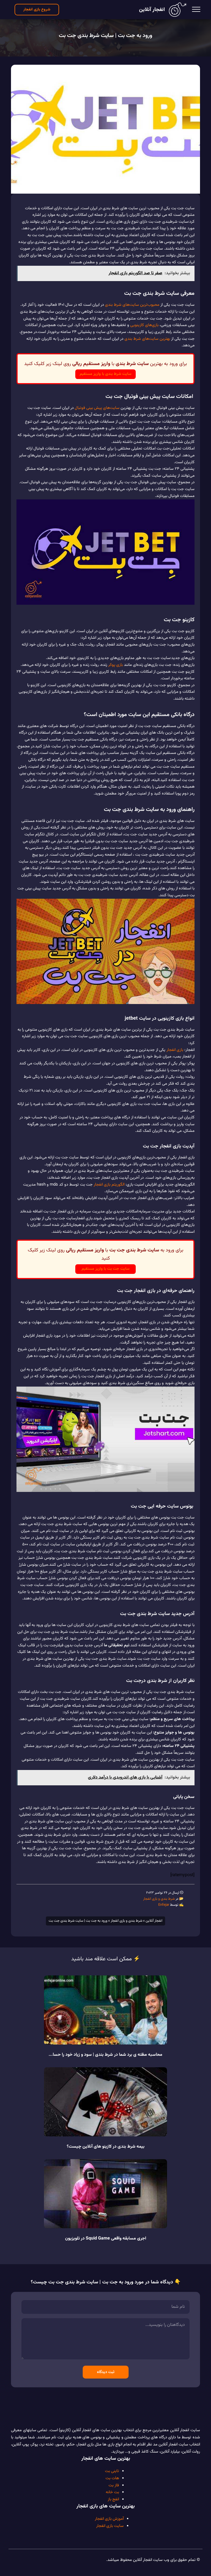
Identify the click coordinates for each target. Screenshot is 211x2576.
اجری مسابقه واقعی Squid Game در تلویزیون (106, 2239)
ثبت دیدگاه (106, 2372)
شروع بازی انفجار (37, 9)
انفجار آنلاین (152, 10)
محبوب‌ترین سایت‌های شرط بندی (132, 305)
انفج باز (113, 2499)
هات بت (112, 2478)
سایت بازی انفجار (110, 2526)
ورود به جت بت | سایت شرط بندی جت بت (105, 36)
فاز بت (114, 2485)
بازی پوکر (116, 665)
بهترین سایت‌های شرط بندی (147, 339)
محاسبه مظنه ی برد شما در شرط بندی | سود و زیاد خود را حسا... (105, 2055)
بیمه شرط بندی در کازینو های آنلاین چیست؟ (106, 2147)
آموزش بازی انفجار (109, 2519)
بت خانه (112, 2492)
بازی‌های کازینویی (144, 325)
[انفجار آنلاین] (178, 10)
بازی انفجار (175, 1050)
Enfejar (164, 1905)
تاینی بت (112, 2471)
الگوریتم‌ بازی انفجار (109, 1185)
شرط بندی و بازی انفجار (159, 1899)
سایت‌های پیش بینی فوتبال (97, 408)
